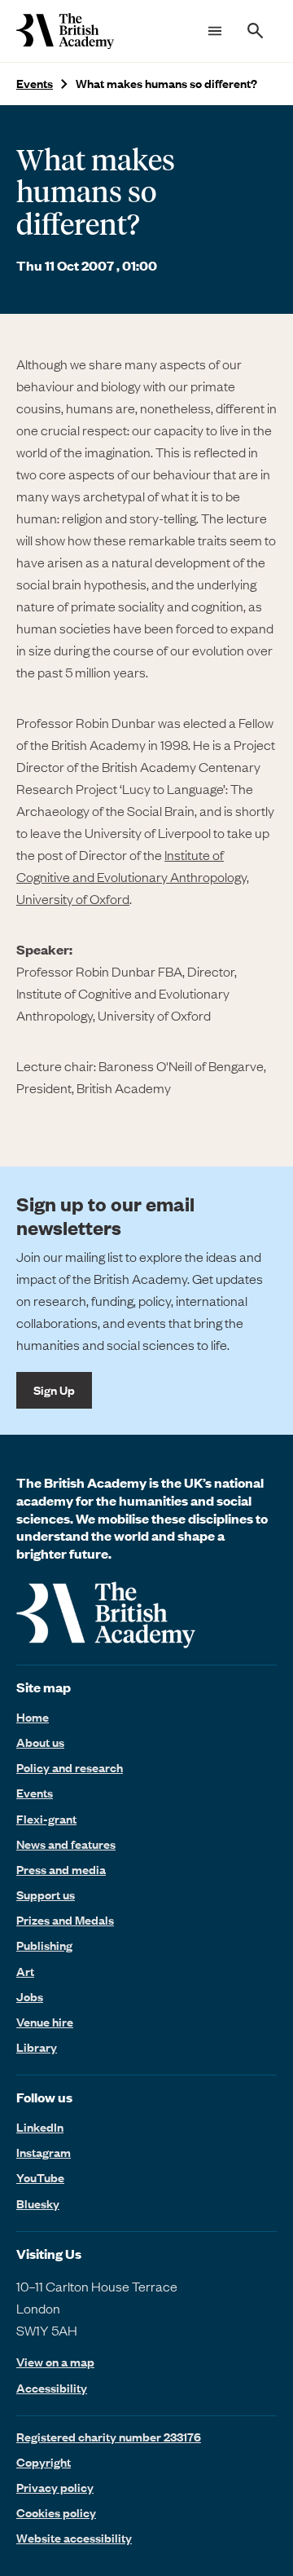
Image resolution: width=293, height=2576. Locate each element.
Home (33, 1717)
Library (37, 2047)
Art (25, 1971)
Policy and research (70, 1767)
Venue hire (45, 2022)
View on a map (55, 2362)
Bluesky (38, 2203)
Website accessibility (74, 2538)
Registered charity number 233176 (109, 2437)
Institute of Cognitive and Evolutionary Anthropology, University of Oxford (133, 876)
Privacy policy (55, 2487)
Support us (46, 1895)
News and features (66, 1844)
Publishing (44, 1945)
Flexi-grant (46, 1819)
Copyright (44, 2462)
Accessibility (52, 2388)
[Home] (65, 31)
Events (35, 84)
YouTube (40, 2177)
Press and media (61, 1869)
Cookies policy (56, 2512)
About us (40, 1742)
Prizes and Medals (65, 1920)
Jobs (30, 1996)
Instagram (44, 2152)
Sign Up (54, 1390)
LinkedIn (40, 2127)
